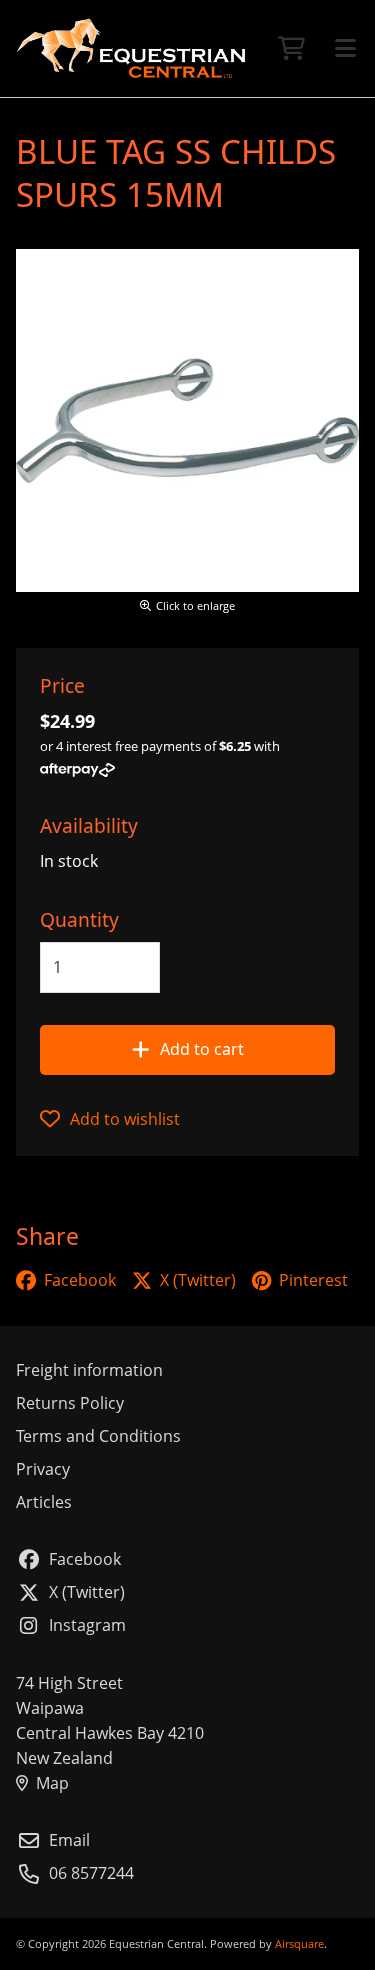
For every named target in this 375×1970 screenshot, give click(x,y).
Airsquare (299, 1943)
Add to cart (202, 1049)
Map (52, 1783)
